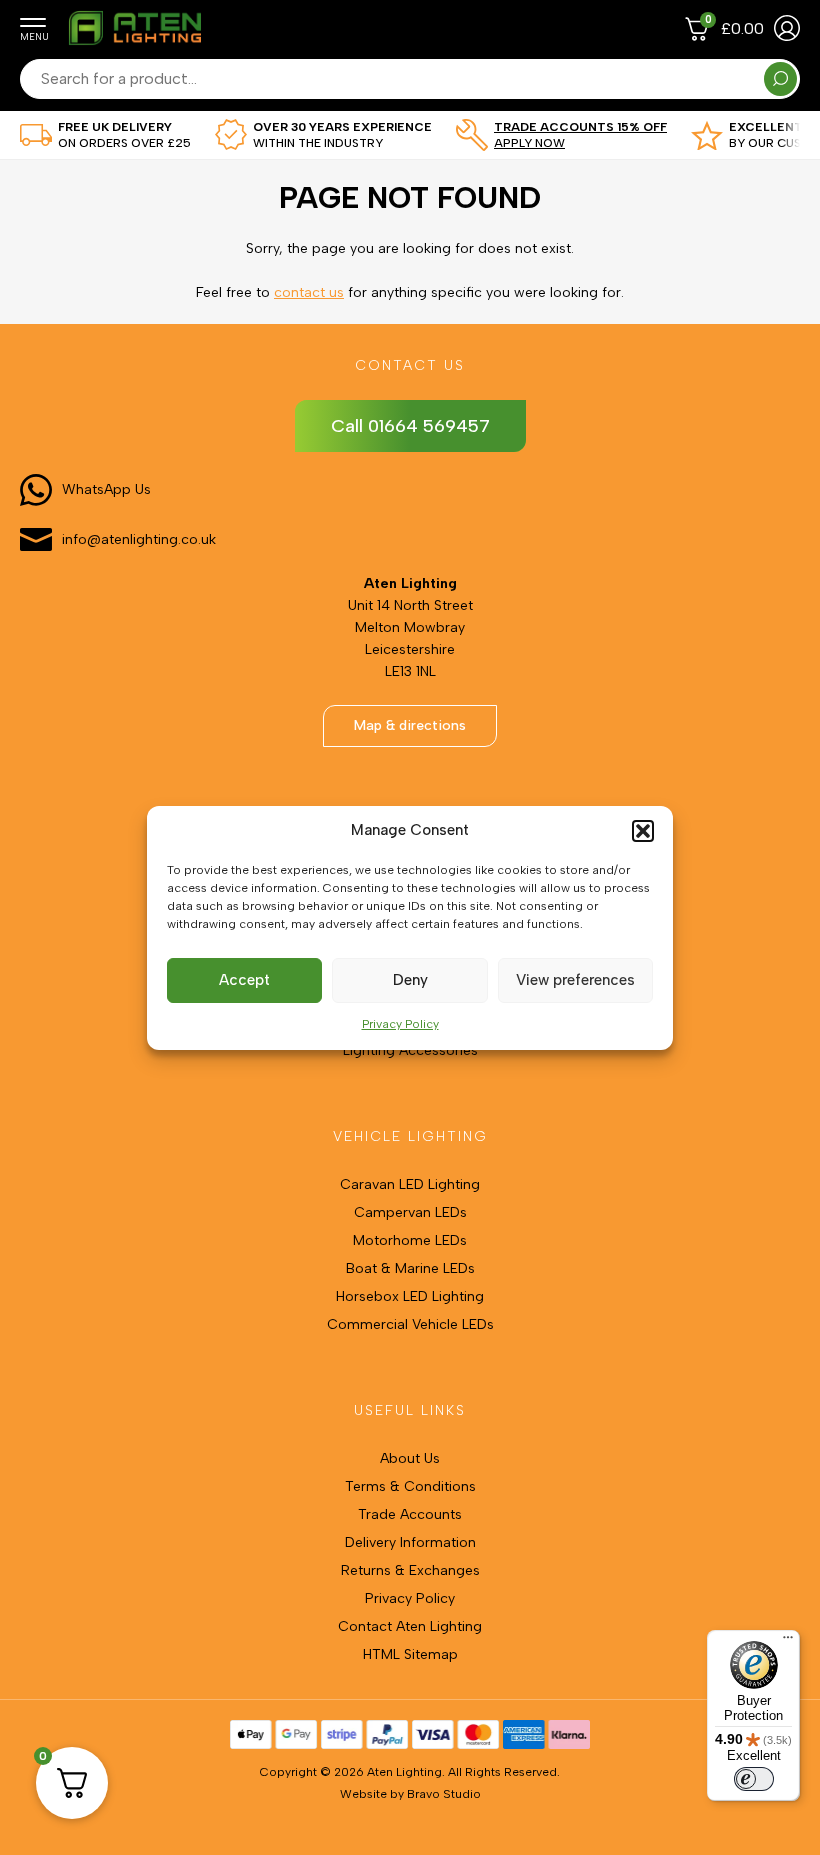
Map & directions (410, 725)
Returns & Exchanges (410, 1570)
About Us (410, 1458)
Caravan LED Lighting (410, 1184)
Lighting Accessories (410, 1050)
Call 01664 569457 (410, 426)
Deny (410, 980)
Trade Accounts (410, 1514)
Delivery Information (410, 1542)
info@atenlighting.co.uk (139, 539)
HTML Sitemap (410, 1654)
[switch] (754, 1779)
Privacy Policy (400, 1024)
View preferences (575, 980)
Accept (244, 980)
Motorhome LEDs (410, 1240)
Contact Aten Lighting (410, 1626)
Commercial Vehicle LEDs (410, 1324)
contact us (309, 292)
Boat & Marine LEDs (410, 1268)
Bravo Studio (444, 1794)
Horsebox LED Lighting (410, 1296)
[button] (643, 831)
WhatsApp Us (106, 489)
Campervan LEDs (410, 1212)
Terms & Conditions (410, 1486)
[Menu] (788, 1642)
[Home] (134, 42)
